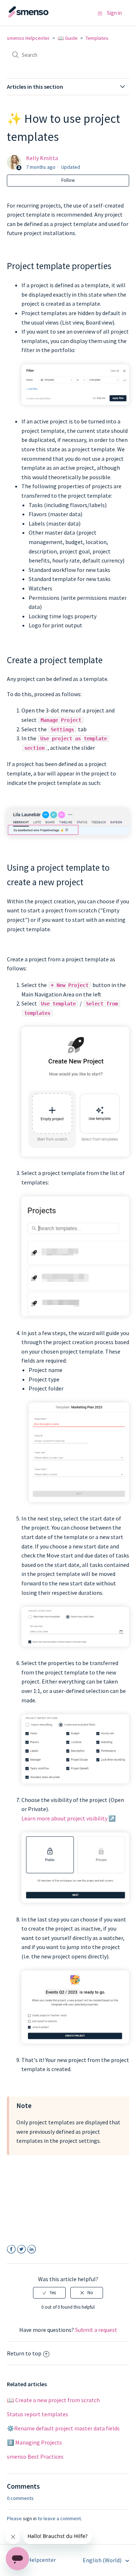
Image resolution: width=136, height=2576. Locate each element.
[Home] (43, 16)
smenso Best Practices (35, 2456)
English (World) (103, 2560)
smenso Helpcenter (28, 38)
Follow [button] (68, 180)
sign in (30, 2518)
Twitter (22, 2249)
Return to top (24, 2353)
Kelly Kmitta (42, 158)
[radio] (49, 2293)
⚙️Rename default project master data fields (63, 2428)
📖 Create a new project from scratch (53, 2400)
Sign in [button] (114, 13)
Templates (97, 38)
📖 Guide (68, 38)
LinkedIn (32, 2249)
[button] (100, 13)
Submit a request (96, 2330)
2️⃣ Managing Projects (34, 2442)
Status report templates (38, 2414)
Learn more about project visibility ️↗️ (69, 1818)
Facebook (11, 2249)
